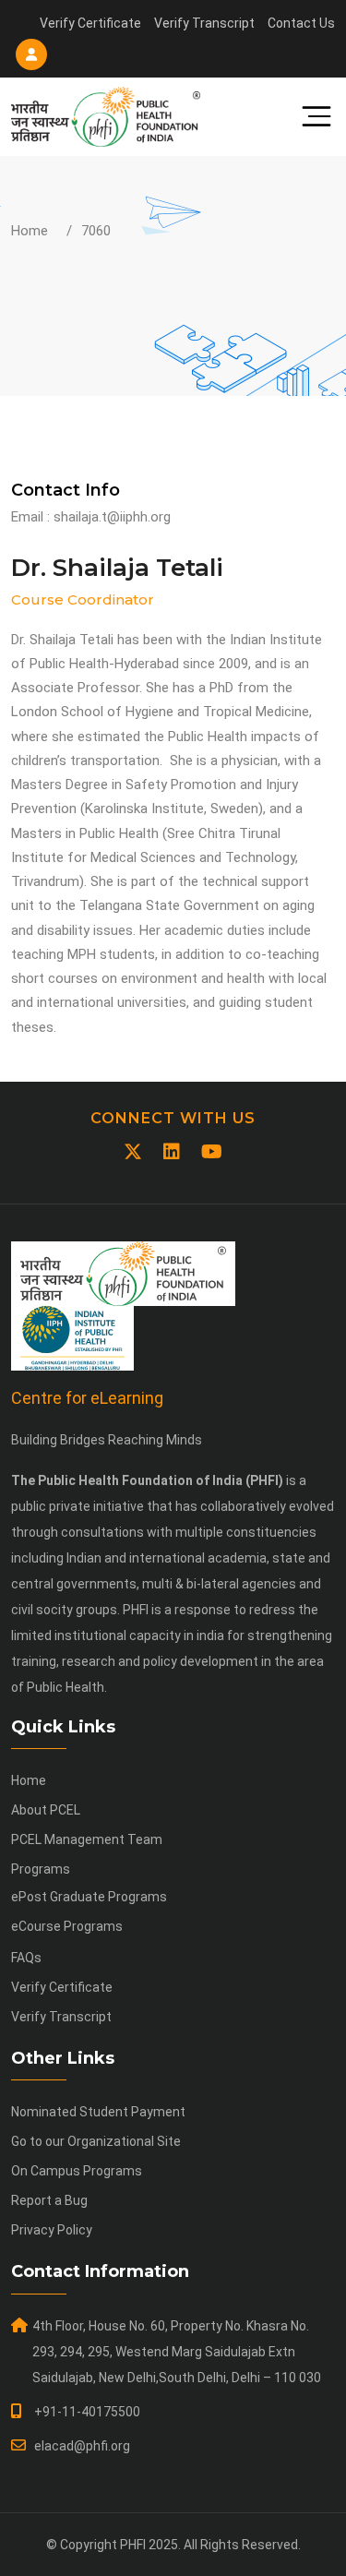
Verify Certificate (90, 23)
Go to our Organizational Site (96, 2141)
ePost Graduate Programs (89, 1897)
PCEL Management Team (87, 1839)
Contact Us (301, 23)
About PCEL (46, 1810)
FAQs (26, 1958)
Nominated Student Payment (98, 2112)
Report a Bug (49, 2200)
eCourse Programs (67, 1926)
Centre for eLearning (87, 1398)
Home (30, 231)
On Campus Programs (77, 2171)
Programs (41, 1869)
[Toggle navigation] (309, 116)
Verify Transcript (204, 23)
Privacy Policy (52, 2230)
